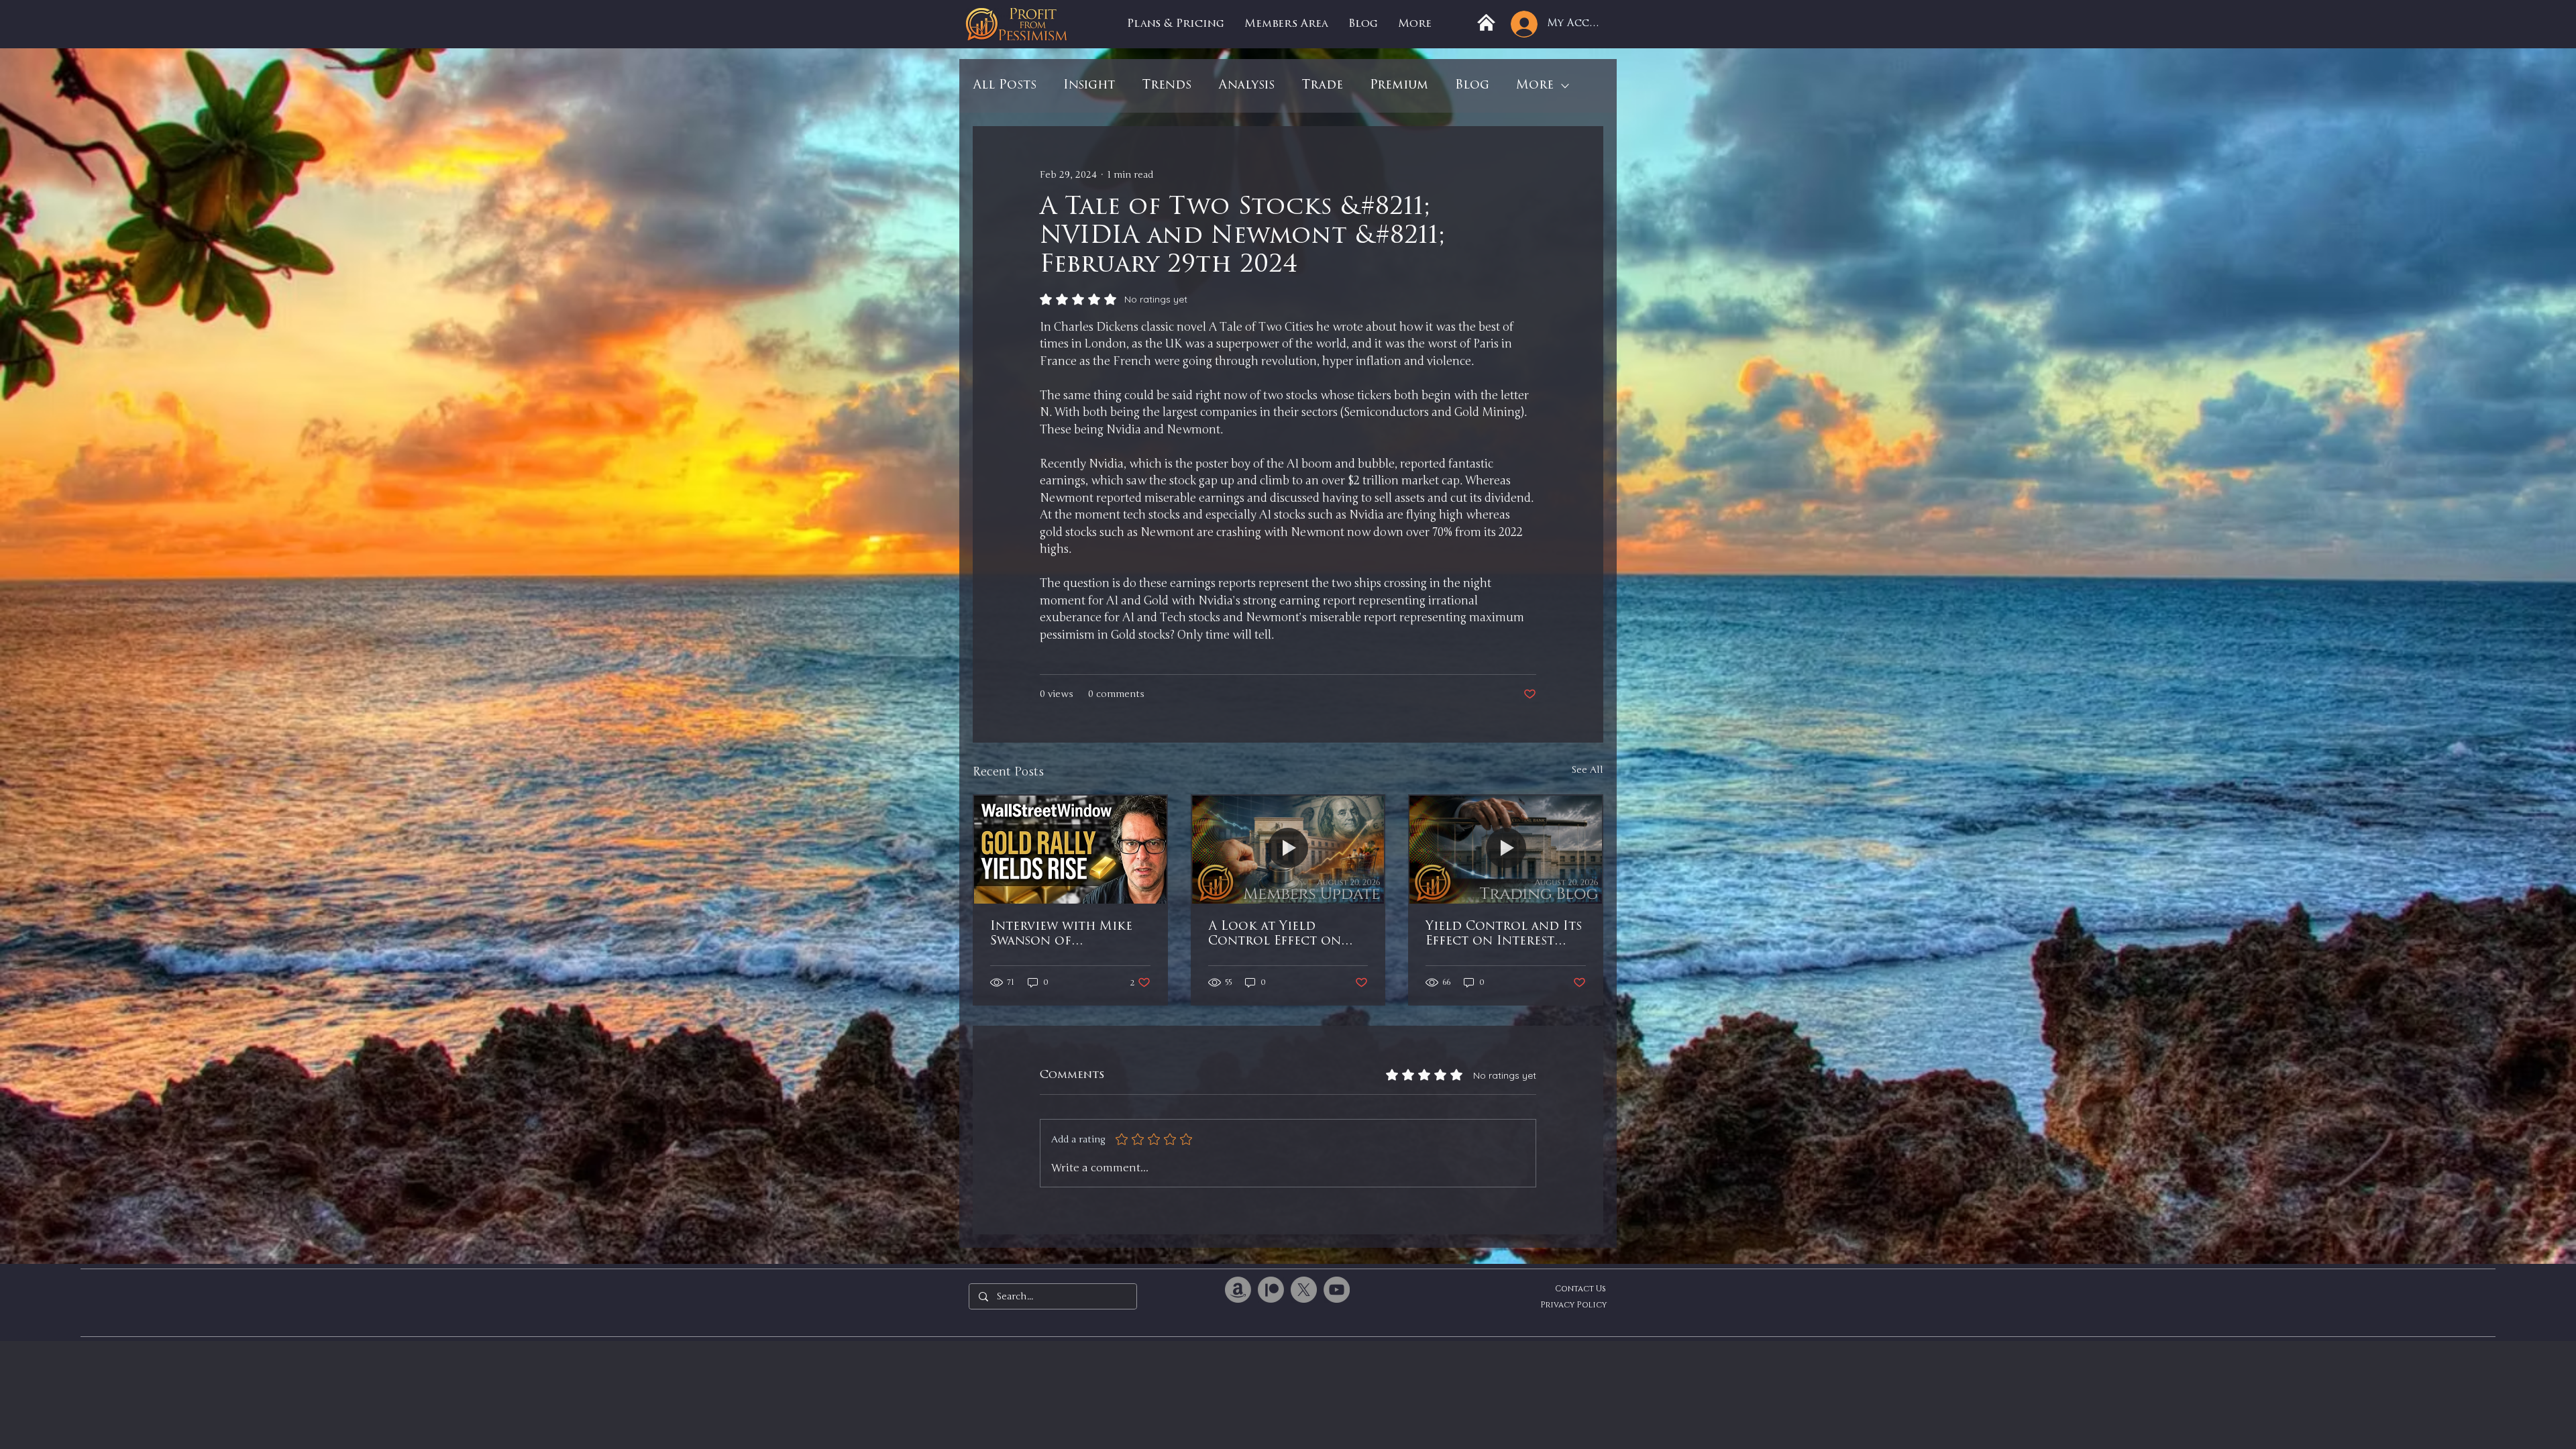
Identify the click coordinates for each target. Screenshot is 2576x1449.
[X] (1304, 1290)
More (1535, 86)
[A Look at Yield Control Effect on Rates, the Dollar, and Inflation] (1288, 850)
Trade (1322, 86)
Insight (1089, 86)
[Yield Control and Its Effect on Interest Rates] (1506, 850)
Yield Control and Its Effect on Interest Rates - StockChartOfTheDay (1504, 935)
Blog (1472, 86)
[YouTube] (1337, 1290)
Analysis (1246, 86)
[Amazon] (1238, 1290)
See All (1587, 770)
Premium (1399, 86)
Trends (1167, 86)
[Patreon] (1271, 1290)
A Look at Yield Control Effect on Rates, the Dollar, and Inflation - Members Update (1286, 935)
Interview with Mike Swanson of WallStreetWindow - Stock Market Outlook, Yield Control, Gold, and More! (1062, 935)
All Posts (1005, 86)
